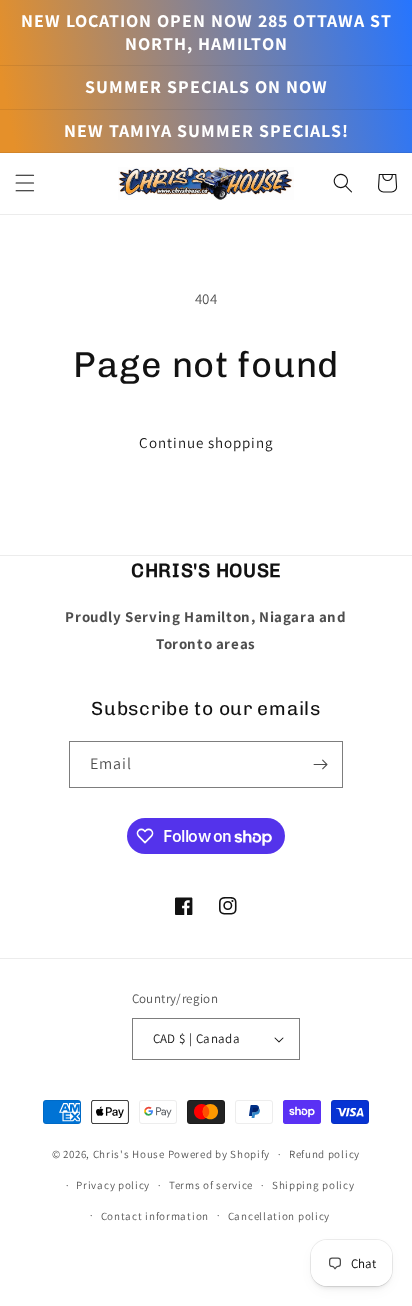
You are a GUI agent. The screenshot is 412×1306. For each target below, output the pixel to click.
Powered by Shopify (219, 1154)
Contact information (155, 1216)
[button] (25, 183)
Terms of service (211, 1185)
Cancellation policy (279, 1216)
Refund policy (324, 1154)
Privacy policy (113, 1185)
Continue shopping (206, 442)
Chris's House (129, 1154)
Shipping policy (313, 1185)
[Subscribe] (320, 764)
